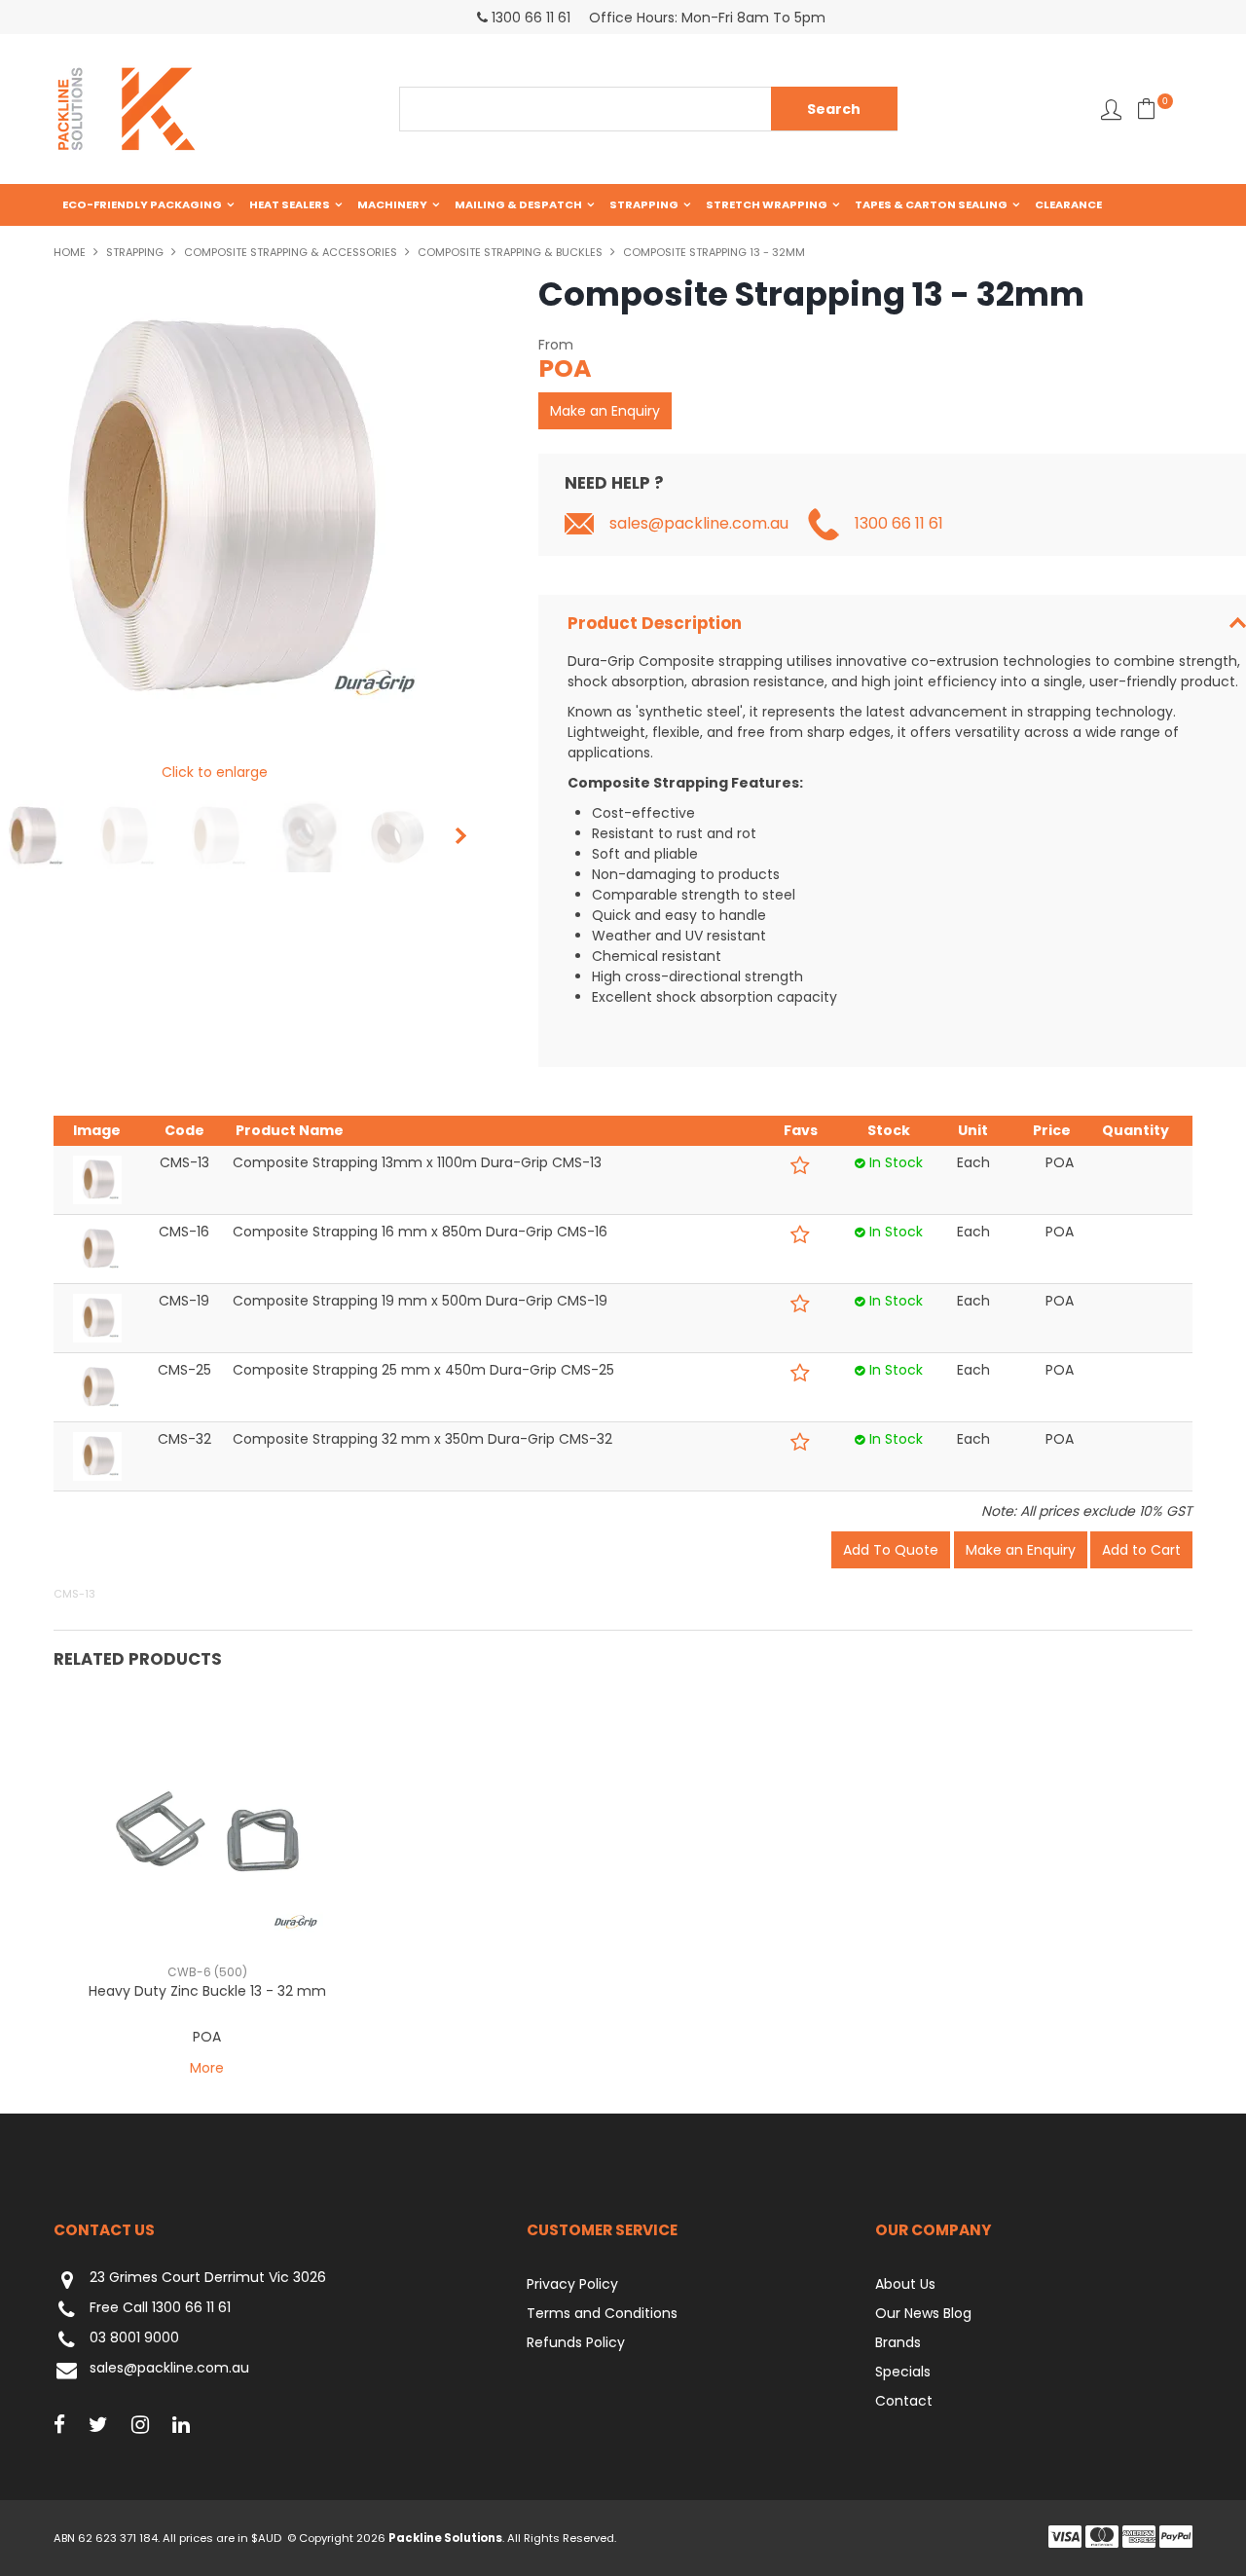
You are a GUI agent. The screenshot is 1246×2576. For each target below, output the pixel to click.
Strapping (644, 204)
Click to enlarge (215, 772)
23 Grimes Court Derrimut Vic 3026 (208, 2278)
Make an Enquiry (605, 411)
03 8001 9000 (134, 2338)
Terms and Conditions (602, 2313)
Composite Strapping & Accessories (291, 252)
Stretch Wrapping (767, 204)
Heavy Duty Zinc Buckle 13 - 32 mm (207, 1991)
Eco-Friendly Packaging (142, 204)
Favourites (1111, 110)
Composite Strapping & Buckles (510, 252)
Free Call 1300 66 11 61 (160, 2308)
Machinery (392, 204)
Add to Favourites (801, 1166)
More (207, 2068)
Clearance (1068, 204)
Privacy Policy (572, 2284)
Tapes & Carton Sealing (931, 204)
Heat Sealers (290, 204)
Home (70, 252)
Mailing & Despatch (518, 204)
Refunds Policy (576, 2342)
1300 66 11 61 (899, 524)
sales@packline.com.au (699, 524)
